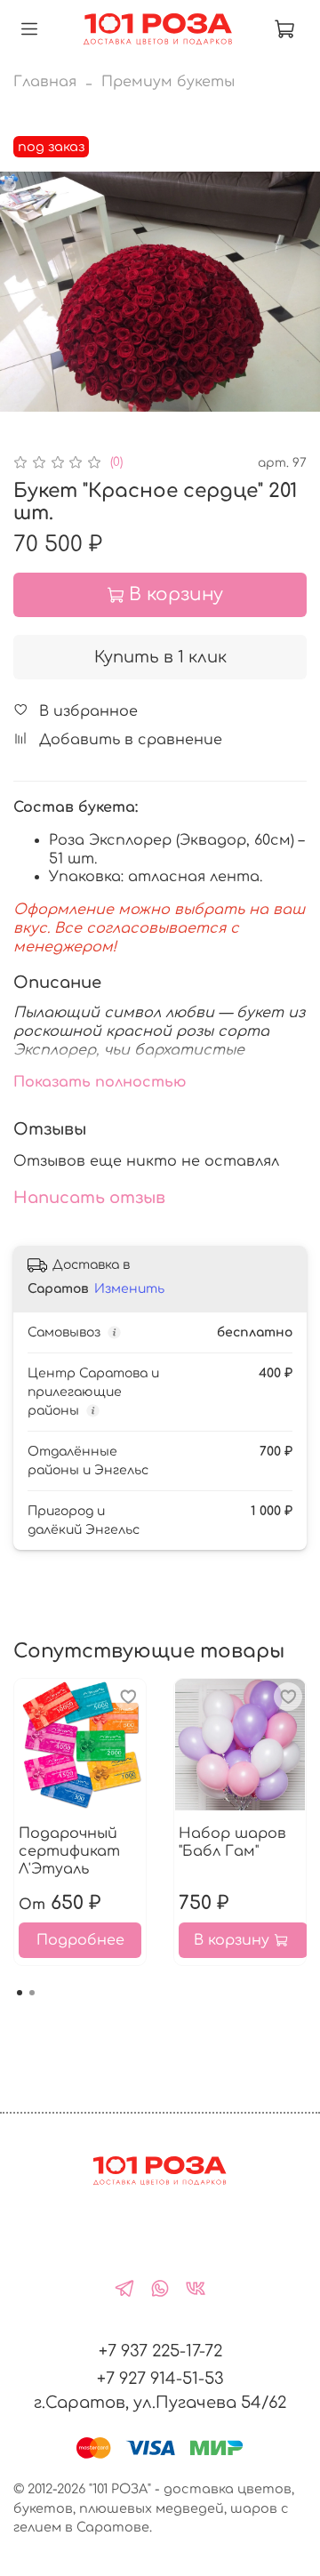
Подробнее (80, 1940)
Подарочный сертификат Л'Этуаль (69, 1851)
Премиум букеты (168, 82)
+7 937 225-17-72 (160, 2351)
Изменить (129, 1289)
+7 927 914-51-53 (160, 2379)
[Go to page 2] (32, 1993)
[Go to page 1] (20, 1993)
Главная (45, 82)
